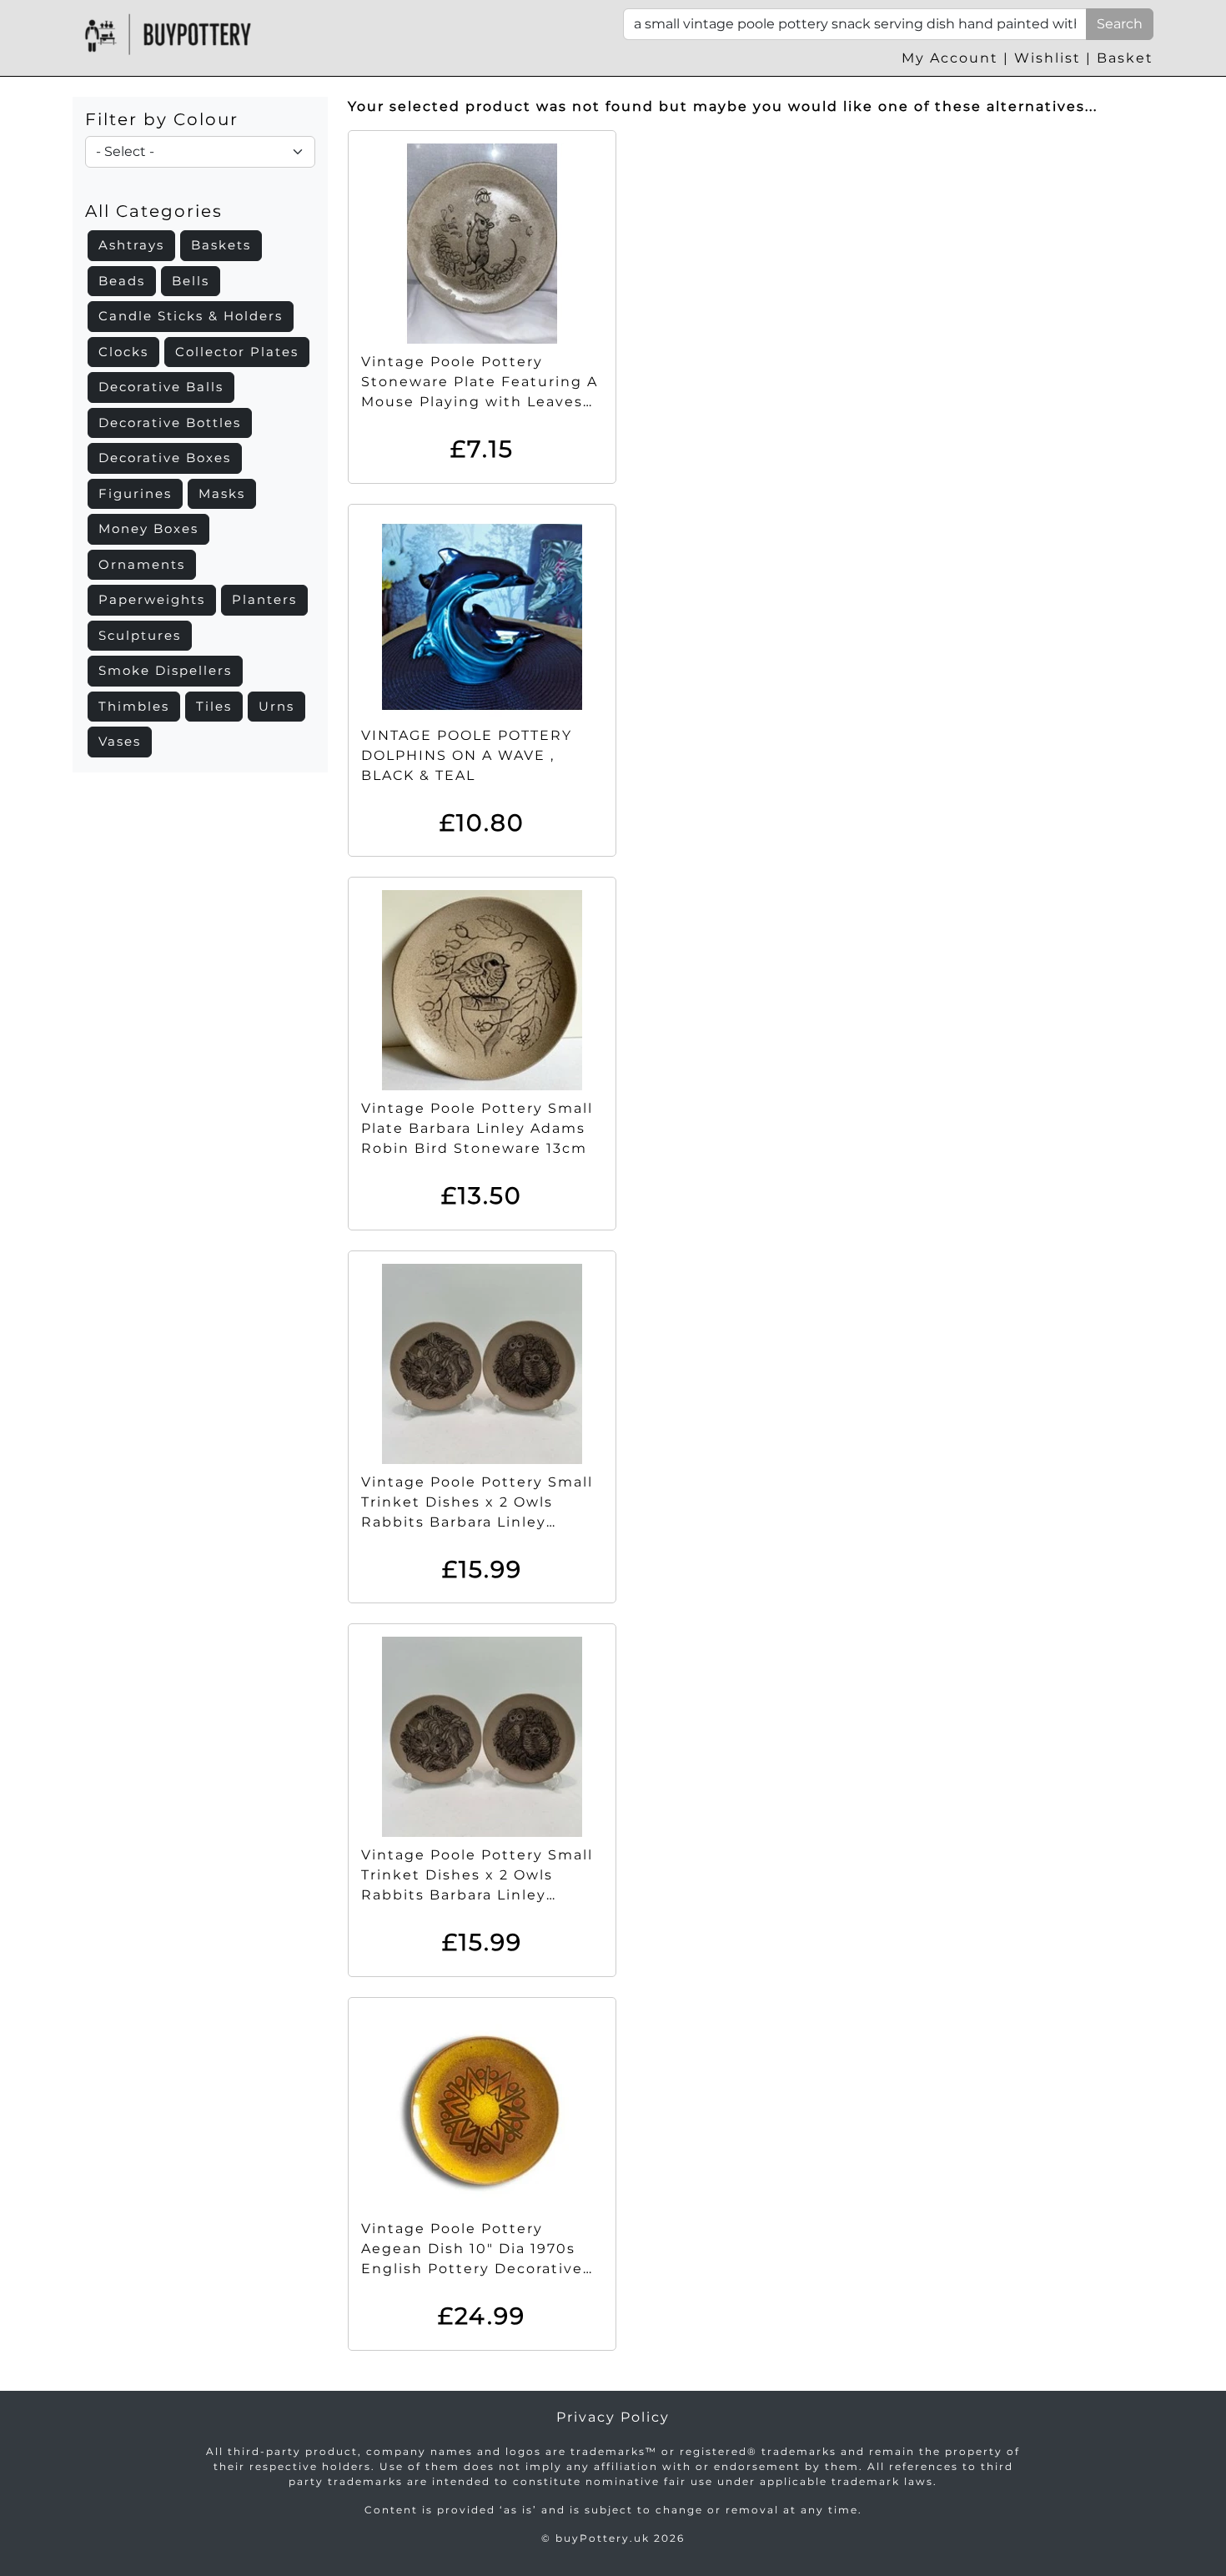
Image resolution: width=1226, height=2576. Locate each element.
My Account (950, 58)
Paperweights (152, 599)
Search (1120, 24)
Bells (191, 281)
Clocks (123, 352)
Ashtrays (131, 245)
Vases (120, 741)
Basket (1125, 58)
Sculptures (140, 635)
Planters (264, 599)
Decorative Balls (161, 387)
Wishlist (1048, 58)
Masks (222, 493)
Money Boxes (148, 528)
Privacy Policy (613, 2417)
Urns (276, 706)
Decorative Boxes (165, 458)
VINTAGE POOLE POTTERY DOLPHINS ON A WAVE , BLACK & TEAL (467, 755)
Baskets (221, 245)
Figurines (135, 493)
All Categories (154, 211)
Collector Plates (237, 352)
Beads (122, 281)
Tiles (214, 706)
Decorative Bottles (170, 423)
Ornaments (142, 564)
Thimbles (134, 706)
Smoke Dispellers (165, 670)
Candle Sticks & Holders (191, 316)
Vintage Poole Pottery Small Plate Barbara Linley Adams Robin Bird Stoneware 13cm (477, 1128)
